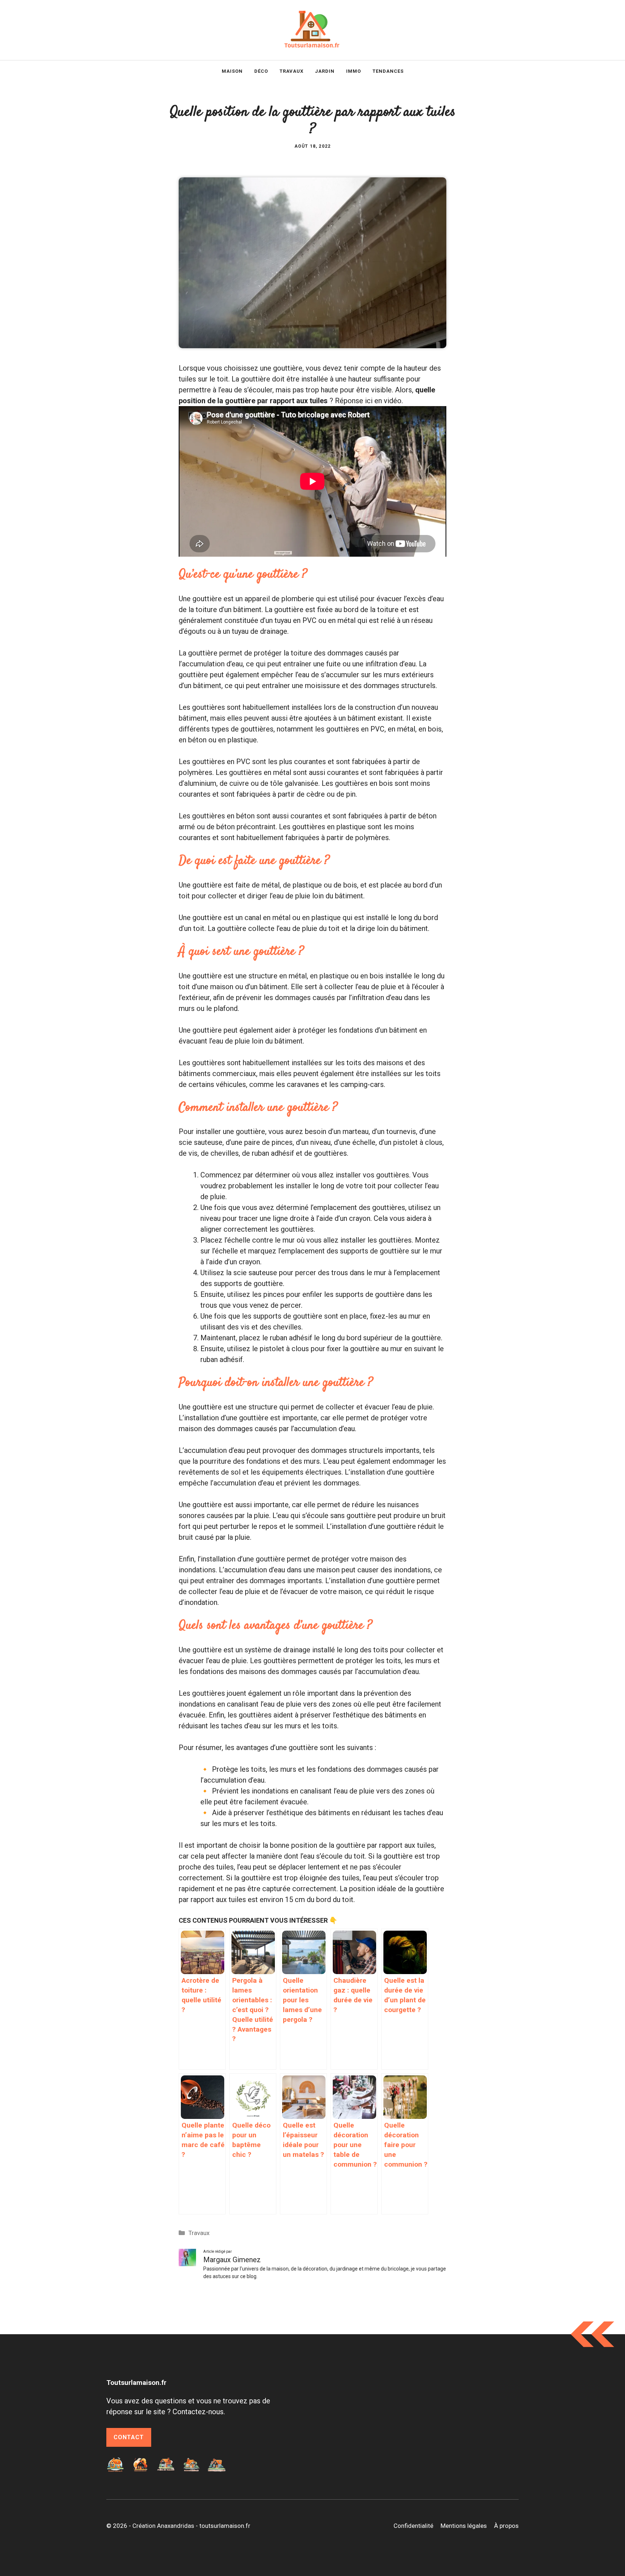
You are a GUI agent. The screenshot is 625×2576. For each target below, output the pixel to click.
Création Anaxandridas (163, 2526)
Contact (129, 2437)
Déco (261, 71)
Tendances (388, 71)
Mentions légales (464, 2526)
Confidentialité (413, 2526)
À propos (506, 2526)
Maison (232, 71)
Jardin (325, 71)
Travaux (292, 71)
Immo (354, 71)
